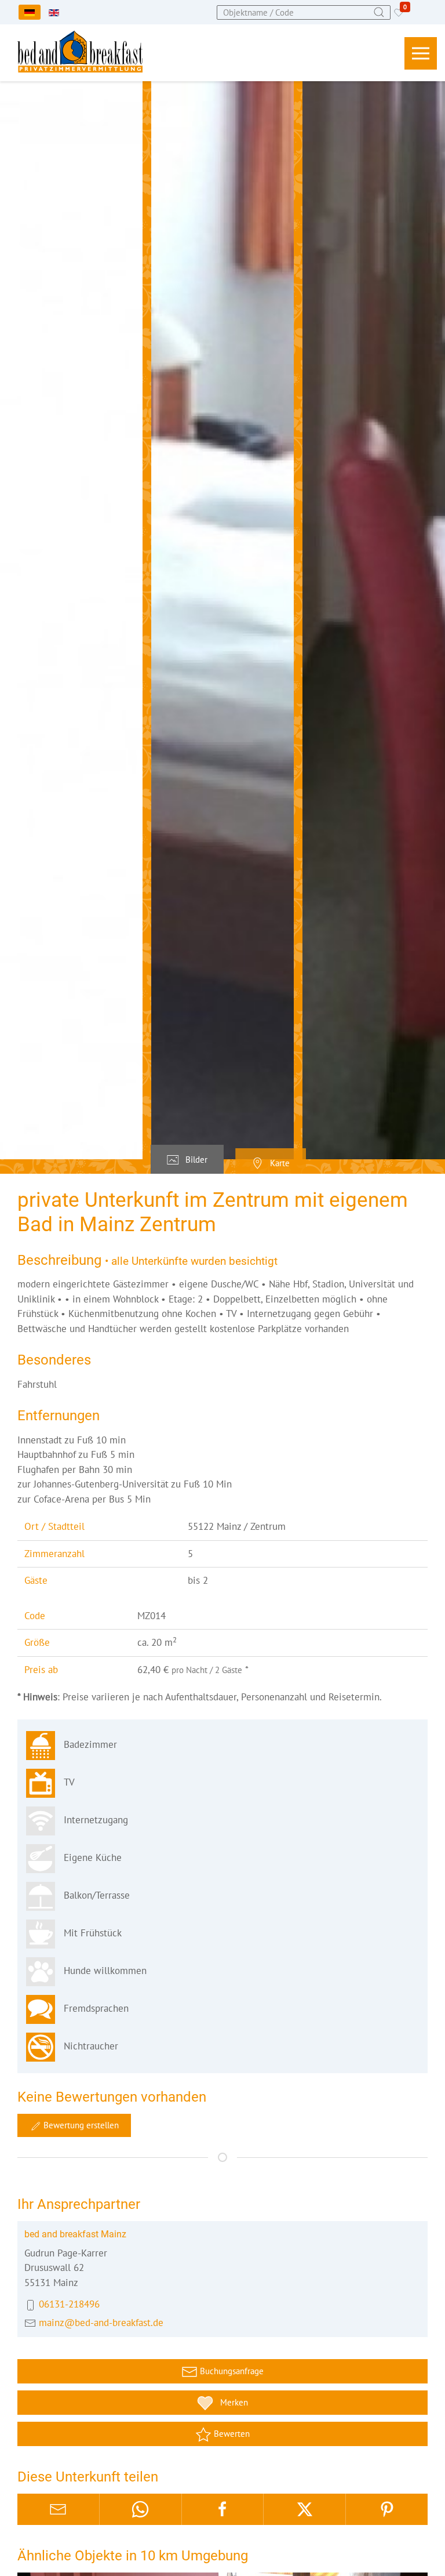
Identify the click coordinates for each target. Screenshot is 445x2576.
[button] (421, 53)
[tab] (187, 1160)
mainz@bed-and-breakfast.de (101, 2323)
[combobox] (304, 12)
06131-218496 (69, 2304)
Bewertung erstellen (80, 2125)
